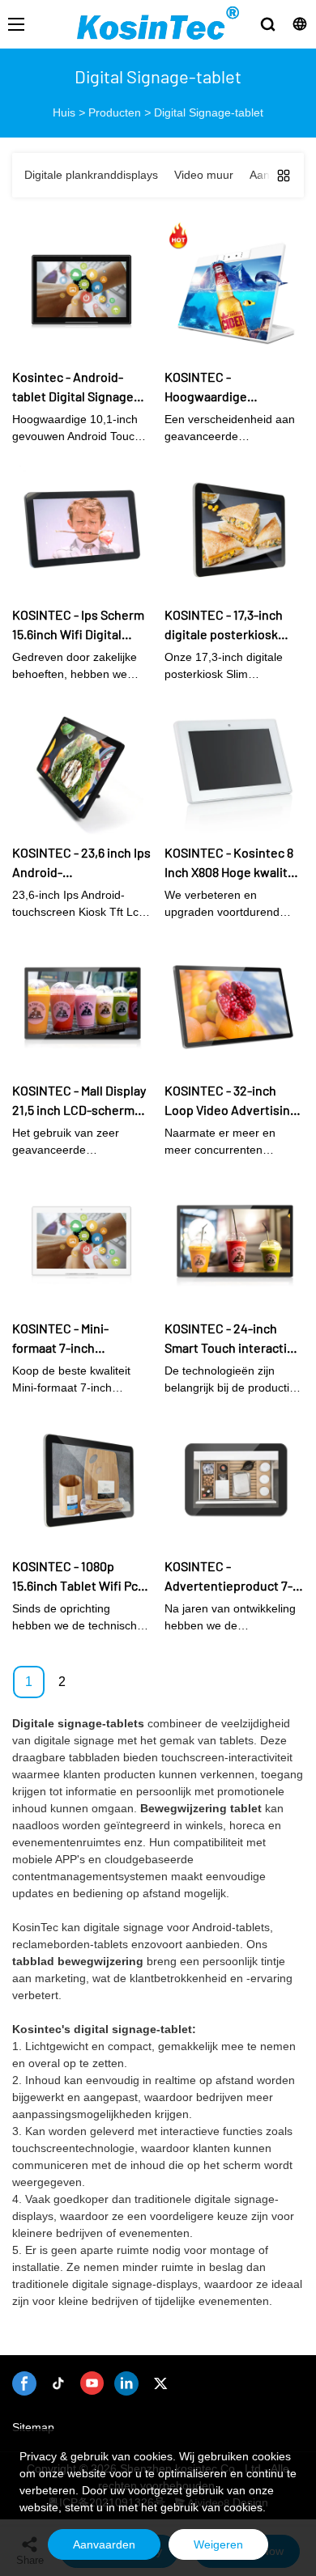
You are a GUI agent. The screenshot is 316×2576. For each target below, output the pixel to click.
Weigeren (218, 2544)
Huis (64, 112)
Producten (115, 112)
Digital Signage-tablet (209, 112)
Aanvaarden (104, 2544)
